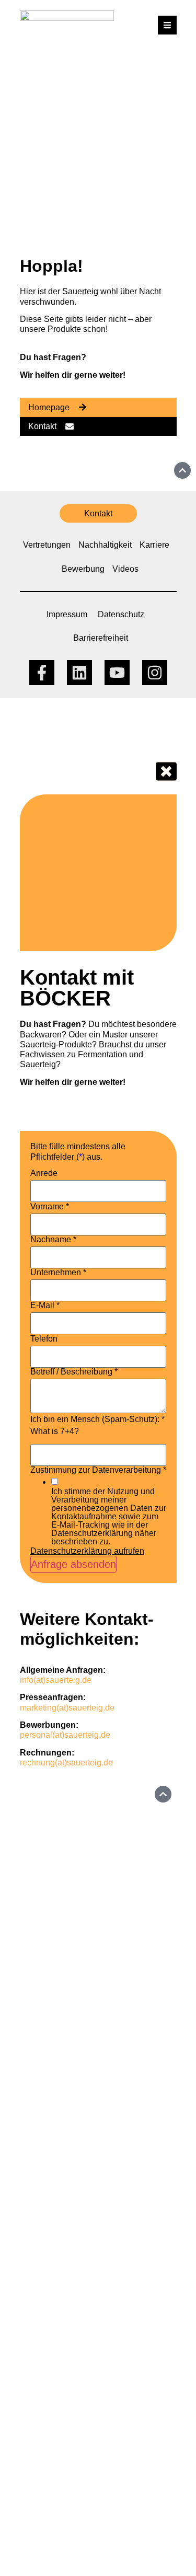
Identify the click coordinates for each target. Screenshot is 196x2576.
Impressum (67, 614)
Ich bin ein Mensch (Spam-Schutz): (97, 1419)
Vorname (50, 1207)
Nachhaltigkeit (105, 545)
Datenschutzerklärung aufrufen (87, 1551)
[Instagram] (155, 673)
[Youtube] (117, 673)
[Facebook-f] (42, 673)
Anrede (44, 1173)
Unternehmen (58, 1273)
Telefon (44, 1339)
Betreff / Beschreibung (74, 1372)
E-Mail (45, 1306)
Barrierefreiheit (101, 638)
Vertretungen (47, 545)
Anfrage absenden (73, 1564)
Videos (125, 569)
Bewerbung (83, 569)
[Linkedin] (79, 673)
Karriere (154, 545)
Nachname (53, 1240)
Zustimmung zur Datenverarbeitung (98, 1470)
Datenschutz (121, 614)
